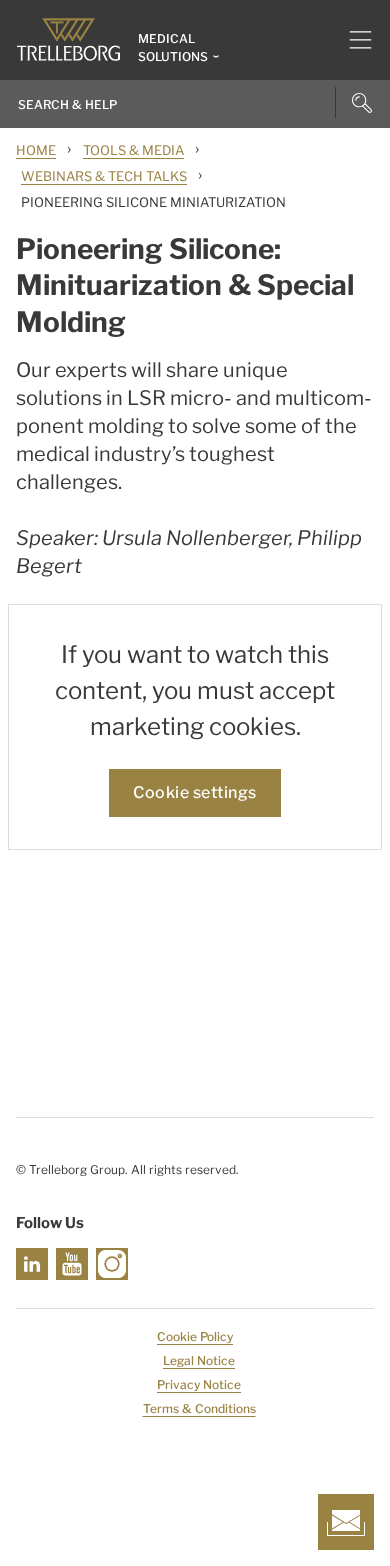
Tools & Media (133, 150)
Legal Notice (199, 1360)
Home (36, 150)
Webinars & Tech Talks (104, 176)
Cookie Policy (195, 1336)
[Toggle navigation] (352, 40)
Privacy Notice (199, 1384)
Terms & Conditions (199, 1408)
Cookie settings (195, 792)
